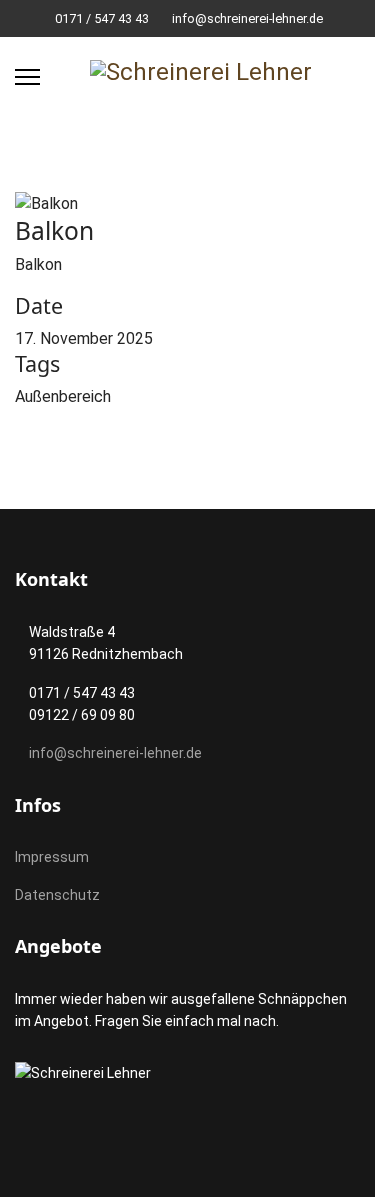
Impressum (52, 857)
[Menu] (27, 77)
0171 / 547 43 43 (102, 18)
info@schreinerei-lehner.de (247, 18)
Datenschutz (57, 895)
